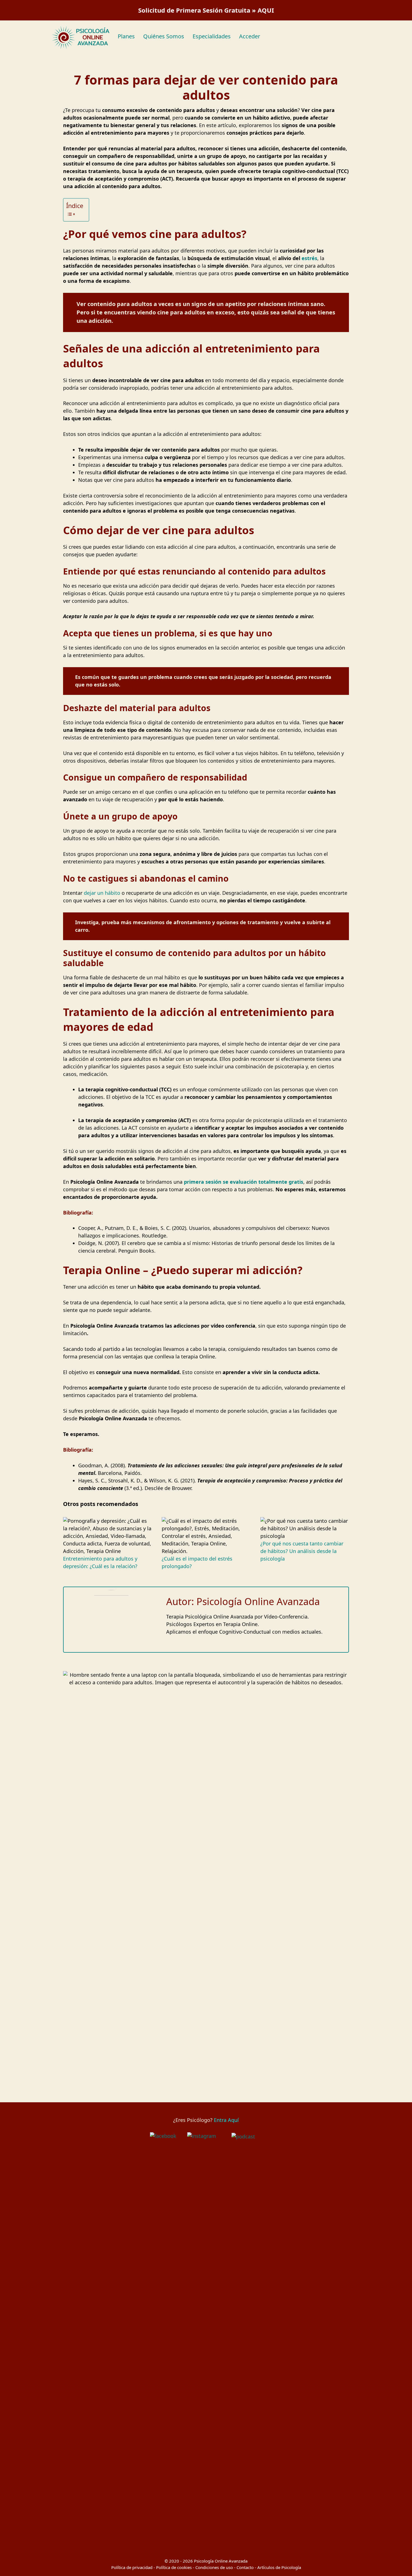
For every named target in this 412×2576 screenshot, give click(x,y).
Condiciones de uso (214, 2567)
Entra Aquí (226, 2120)
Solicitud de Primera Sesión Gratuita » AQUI (206, 10)
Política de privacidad (132, 2567)
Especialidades (212, 36)
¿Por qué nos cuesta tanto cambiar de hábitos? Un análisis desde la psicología (302, 1551)
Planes (126, 36)
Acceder (250, 36)
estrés (309, 258)
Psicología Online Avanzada (221, 2561)
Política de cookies (174, 2567)
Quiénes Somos (164, 36)
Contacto (245, 2567)
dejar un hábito (102, 893)
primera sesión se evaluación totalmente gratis (244, 1182)
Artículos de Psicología (279, 2567)
